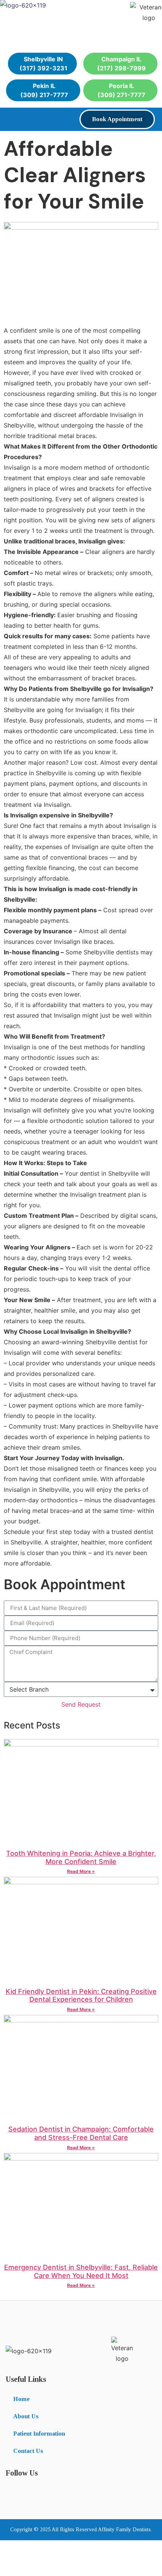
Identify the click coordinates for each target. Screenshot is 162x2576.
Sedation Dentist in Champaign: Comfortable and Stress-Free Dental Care (81, 2133)
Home (21, 2399)
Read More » (81, 1871)
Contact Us (28, 2451)
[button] (12, 118)
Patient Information (39, 2434)
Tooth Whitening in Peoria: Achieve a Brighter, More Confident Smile (81, 1857)
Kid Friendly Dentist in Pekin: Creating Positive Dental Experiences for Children (81, 1996)
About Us (26, 2416)
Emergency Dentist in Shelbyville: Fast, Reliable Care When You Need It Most (81, 2271)
